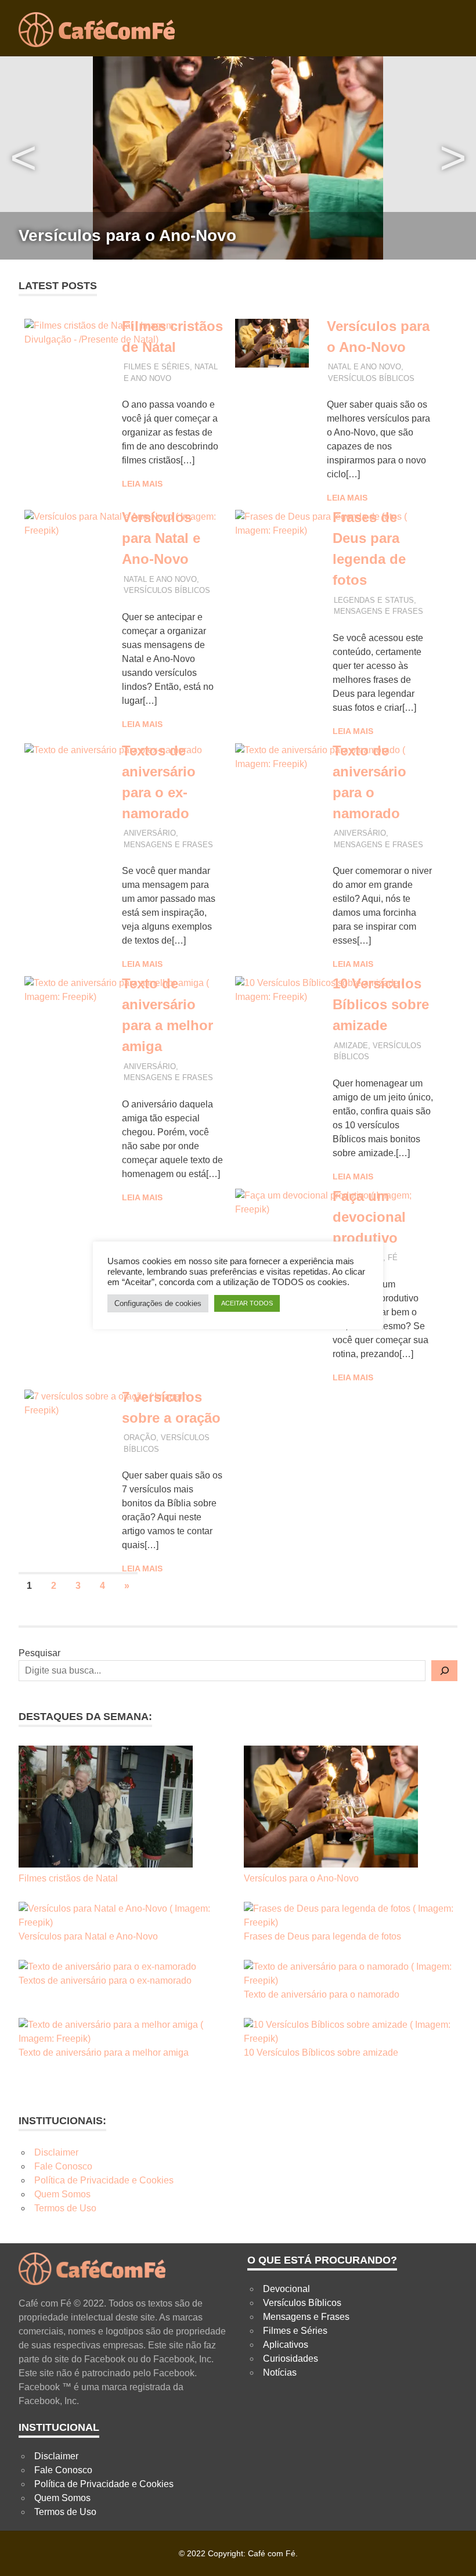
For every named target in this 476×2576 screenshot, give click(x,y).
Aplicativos (286, 2345)
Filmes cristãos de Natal (68, 1878)
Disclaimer (56, 2152)
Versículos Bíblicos (371, 378)
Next (453, 158)
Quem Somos (62, 2194)
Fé (393, 1258)
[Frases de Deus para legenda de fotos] (351, 1916)
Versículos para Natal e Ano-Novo (161, 538)
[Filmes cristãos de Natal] (106, 1809)
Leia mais (142, 484)
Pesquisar (39, 1653)
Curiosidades (291, 2359)
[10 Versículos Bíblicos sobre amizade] (351, 2032)
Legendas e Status (374, 600)
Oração (140, 1438)
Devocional (286, 2289)
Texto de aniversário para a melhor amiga (104, 2052)
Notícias (280, 2372)
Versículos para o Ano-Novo (127, 235)
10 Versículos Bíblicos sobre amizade (381, 1004)
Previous (23, 158)
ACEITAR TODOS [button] (247, 1303)
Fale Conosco (63, 2166)
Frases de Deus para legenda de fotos (322, 1936)
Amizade (351, 1046)
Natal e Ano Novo (365, 367)
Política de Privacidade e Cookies (104, 2180)
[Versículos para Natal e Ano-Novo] (125, 1916)
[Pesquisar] (444, 1671)
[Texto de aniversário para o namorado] (351, 1974)
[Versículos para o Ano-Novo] (331, 1809)
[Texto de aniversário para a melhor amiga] (125, 2032)
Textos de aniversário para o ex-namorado (105, 1980)
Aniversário (150, 833)
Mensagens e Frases (378, 611)
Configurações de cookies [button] (158, 1303)
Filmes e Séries (157, 367)
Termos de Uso (65, 2208)
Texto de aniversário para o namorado (322, 1994)
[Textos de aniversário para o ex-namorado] (107, 1967)
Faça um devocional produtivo (369, 1217)
